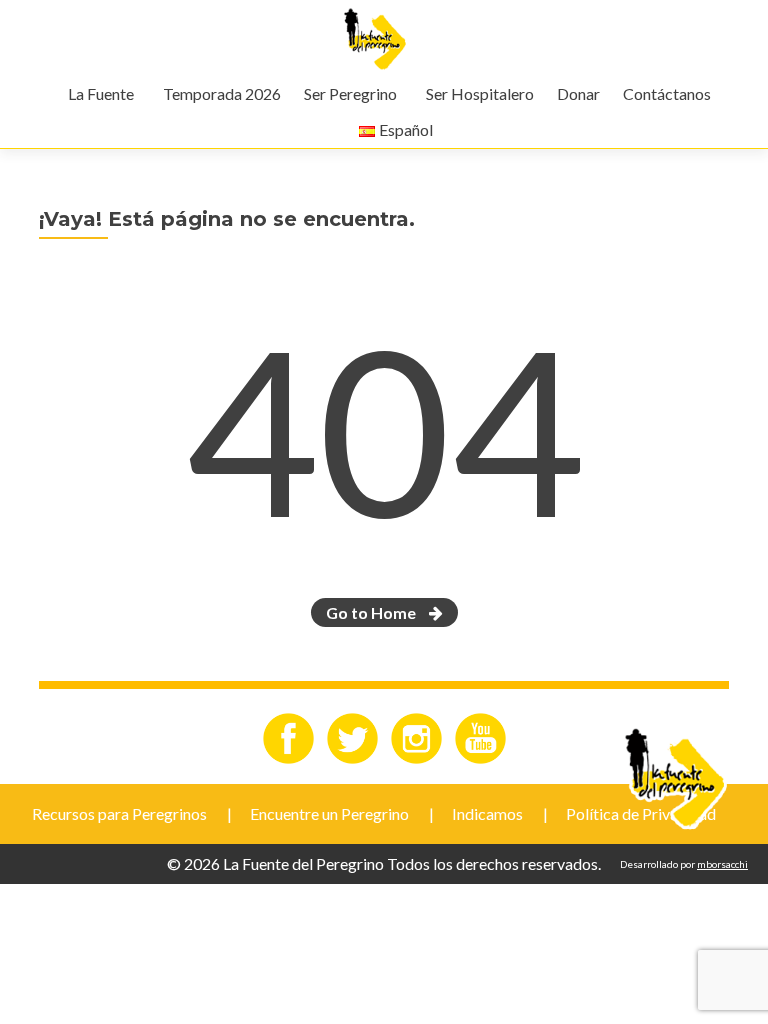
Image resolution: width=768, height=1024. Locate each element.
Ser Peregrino (350, 93)
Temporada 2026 (222, 93)
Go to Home (372, 612)
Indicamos (487, 813)
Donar (578, 93)
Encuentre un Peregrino (329, 813)
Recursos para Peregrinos (119, 813)
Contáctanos (667, 93)
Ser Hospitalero (480, 93)
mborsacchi (722, 864)
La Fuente (101, 93)
